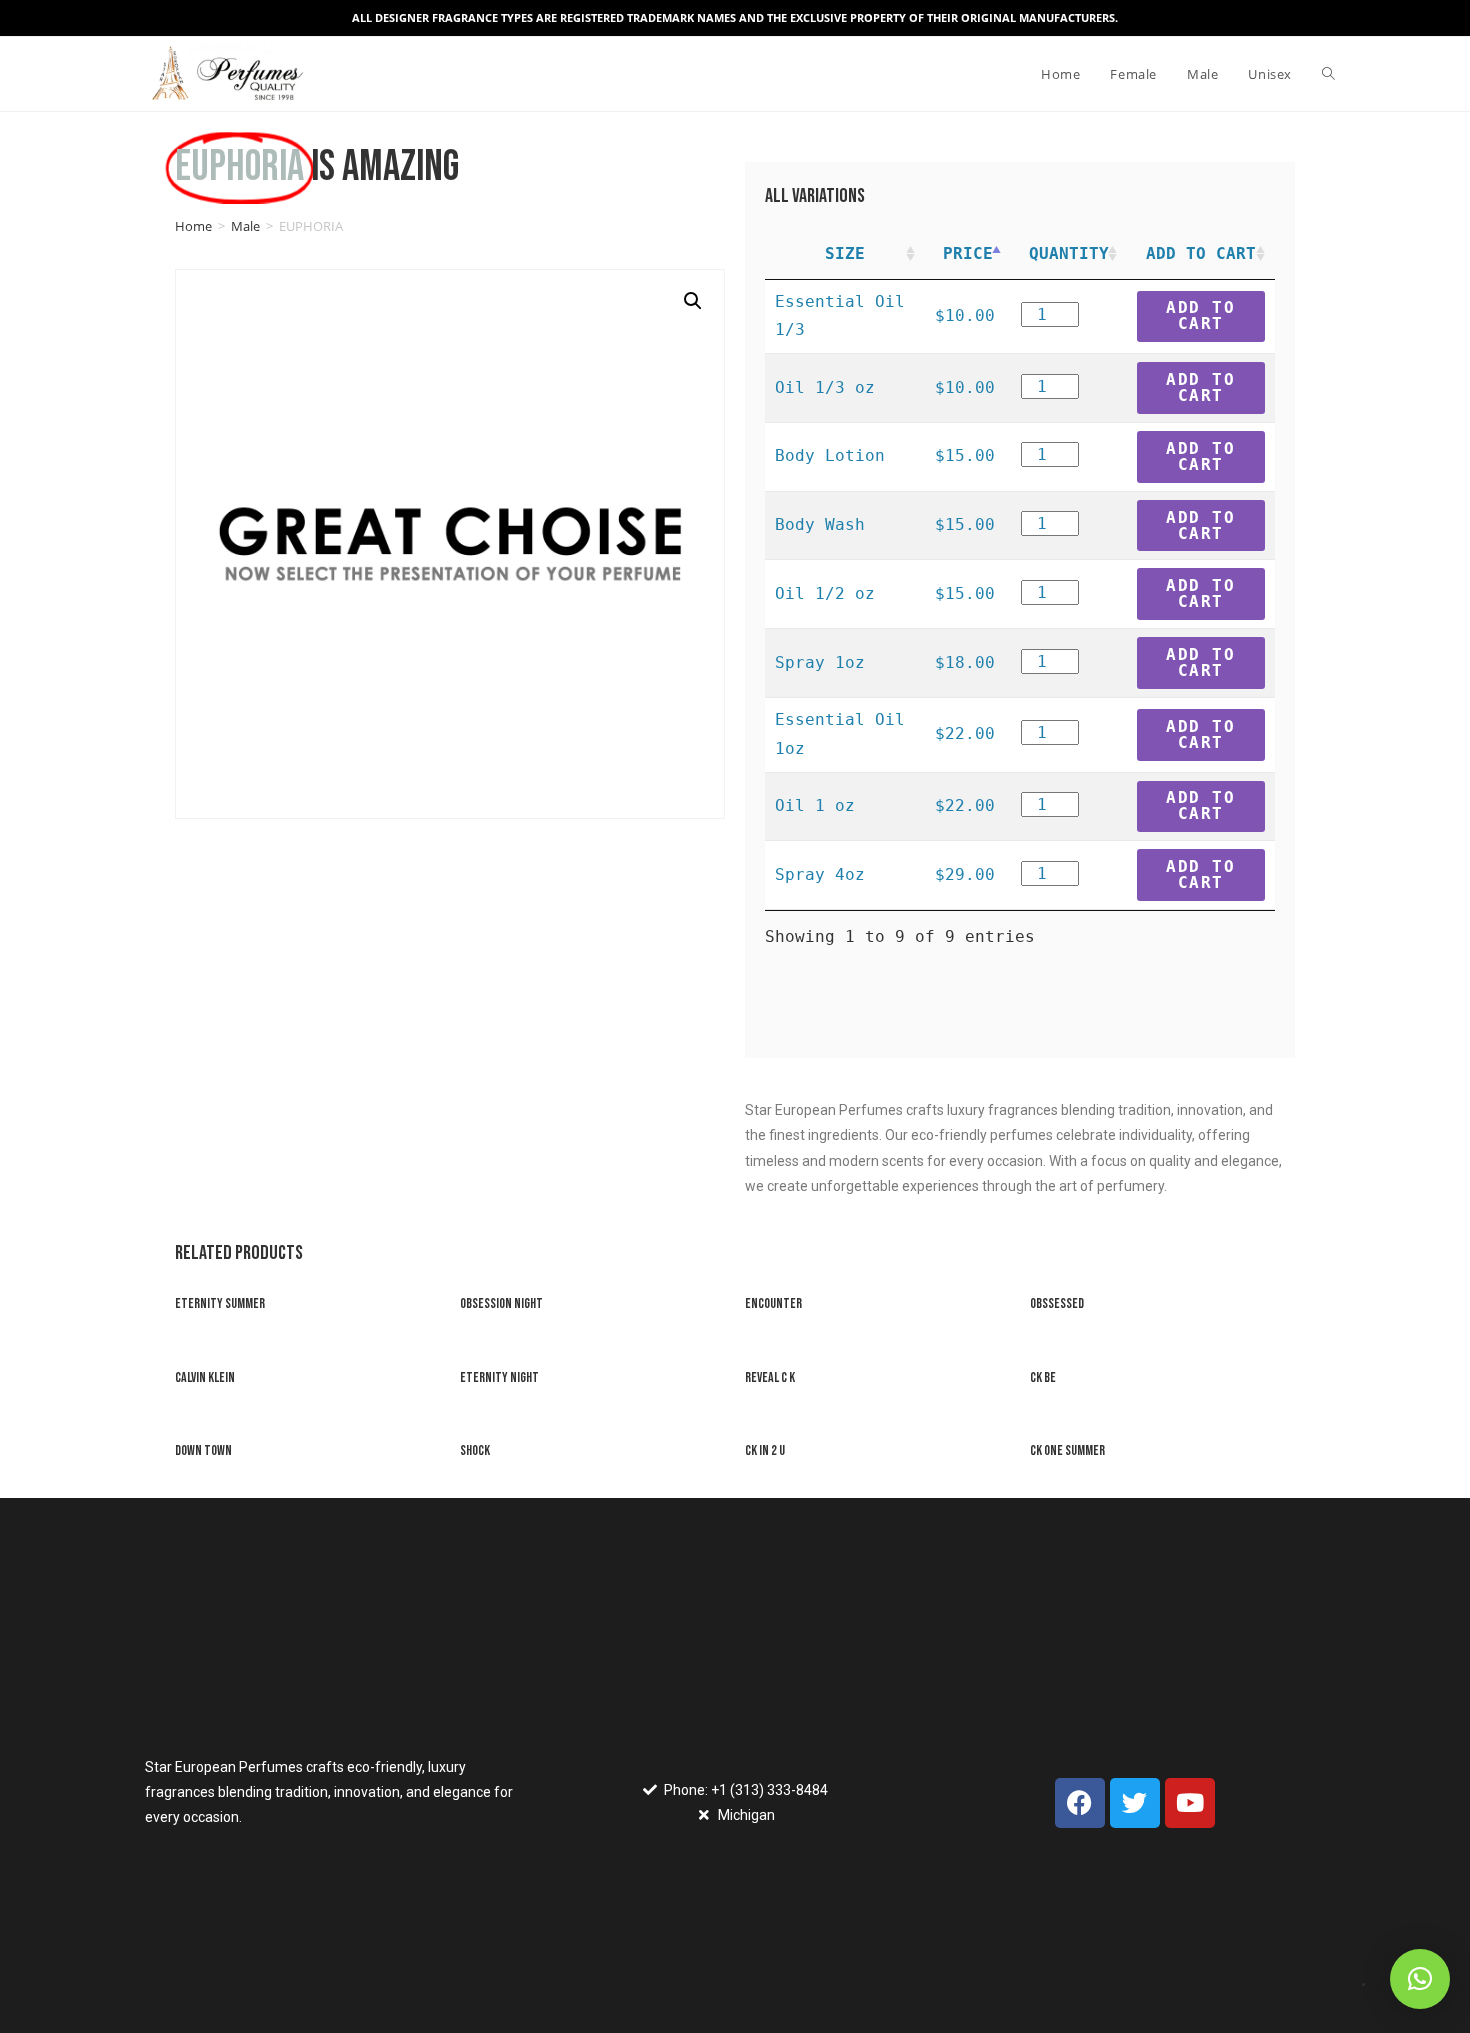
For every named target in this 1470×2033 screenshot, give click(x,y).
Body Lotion (830, 455)
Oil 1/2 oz (825, 593)
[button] (1420, 1979)
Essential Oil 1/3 (840, 316)
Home (193, 226)
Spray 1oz (820, 662)
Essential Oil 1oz (840, 734)
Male (245, 226)
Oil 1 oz (815, 805)
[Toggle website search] (1328, 74)
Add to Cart (1201, 253)
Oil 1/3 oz (825, 387)
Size (845, 253)
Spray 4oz (820, 874)
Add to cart (1201, 315)
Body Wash (820, 524)
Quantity (1069, 253)
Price (968, 253)
